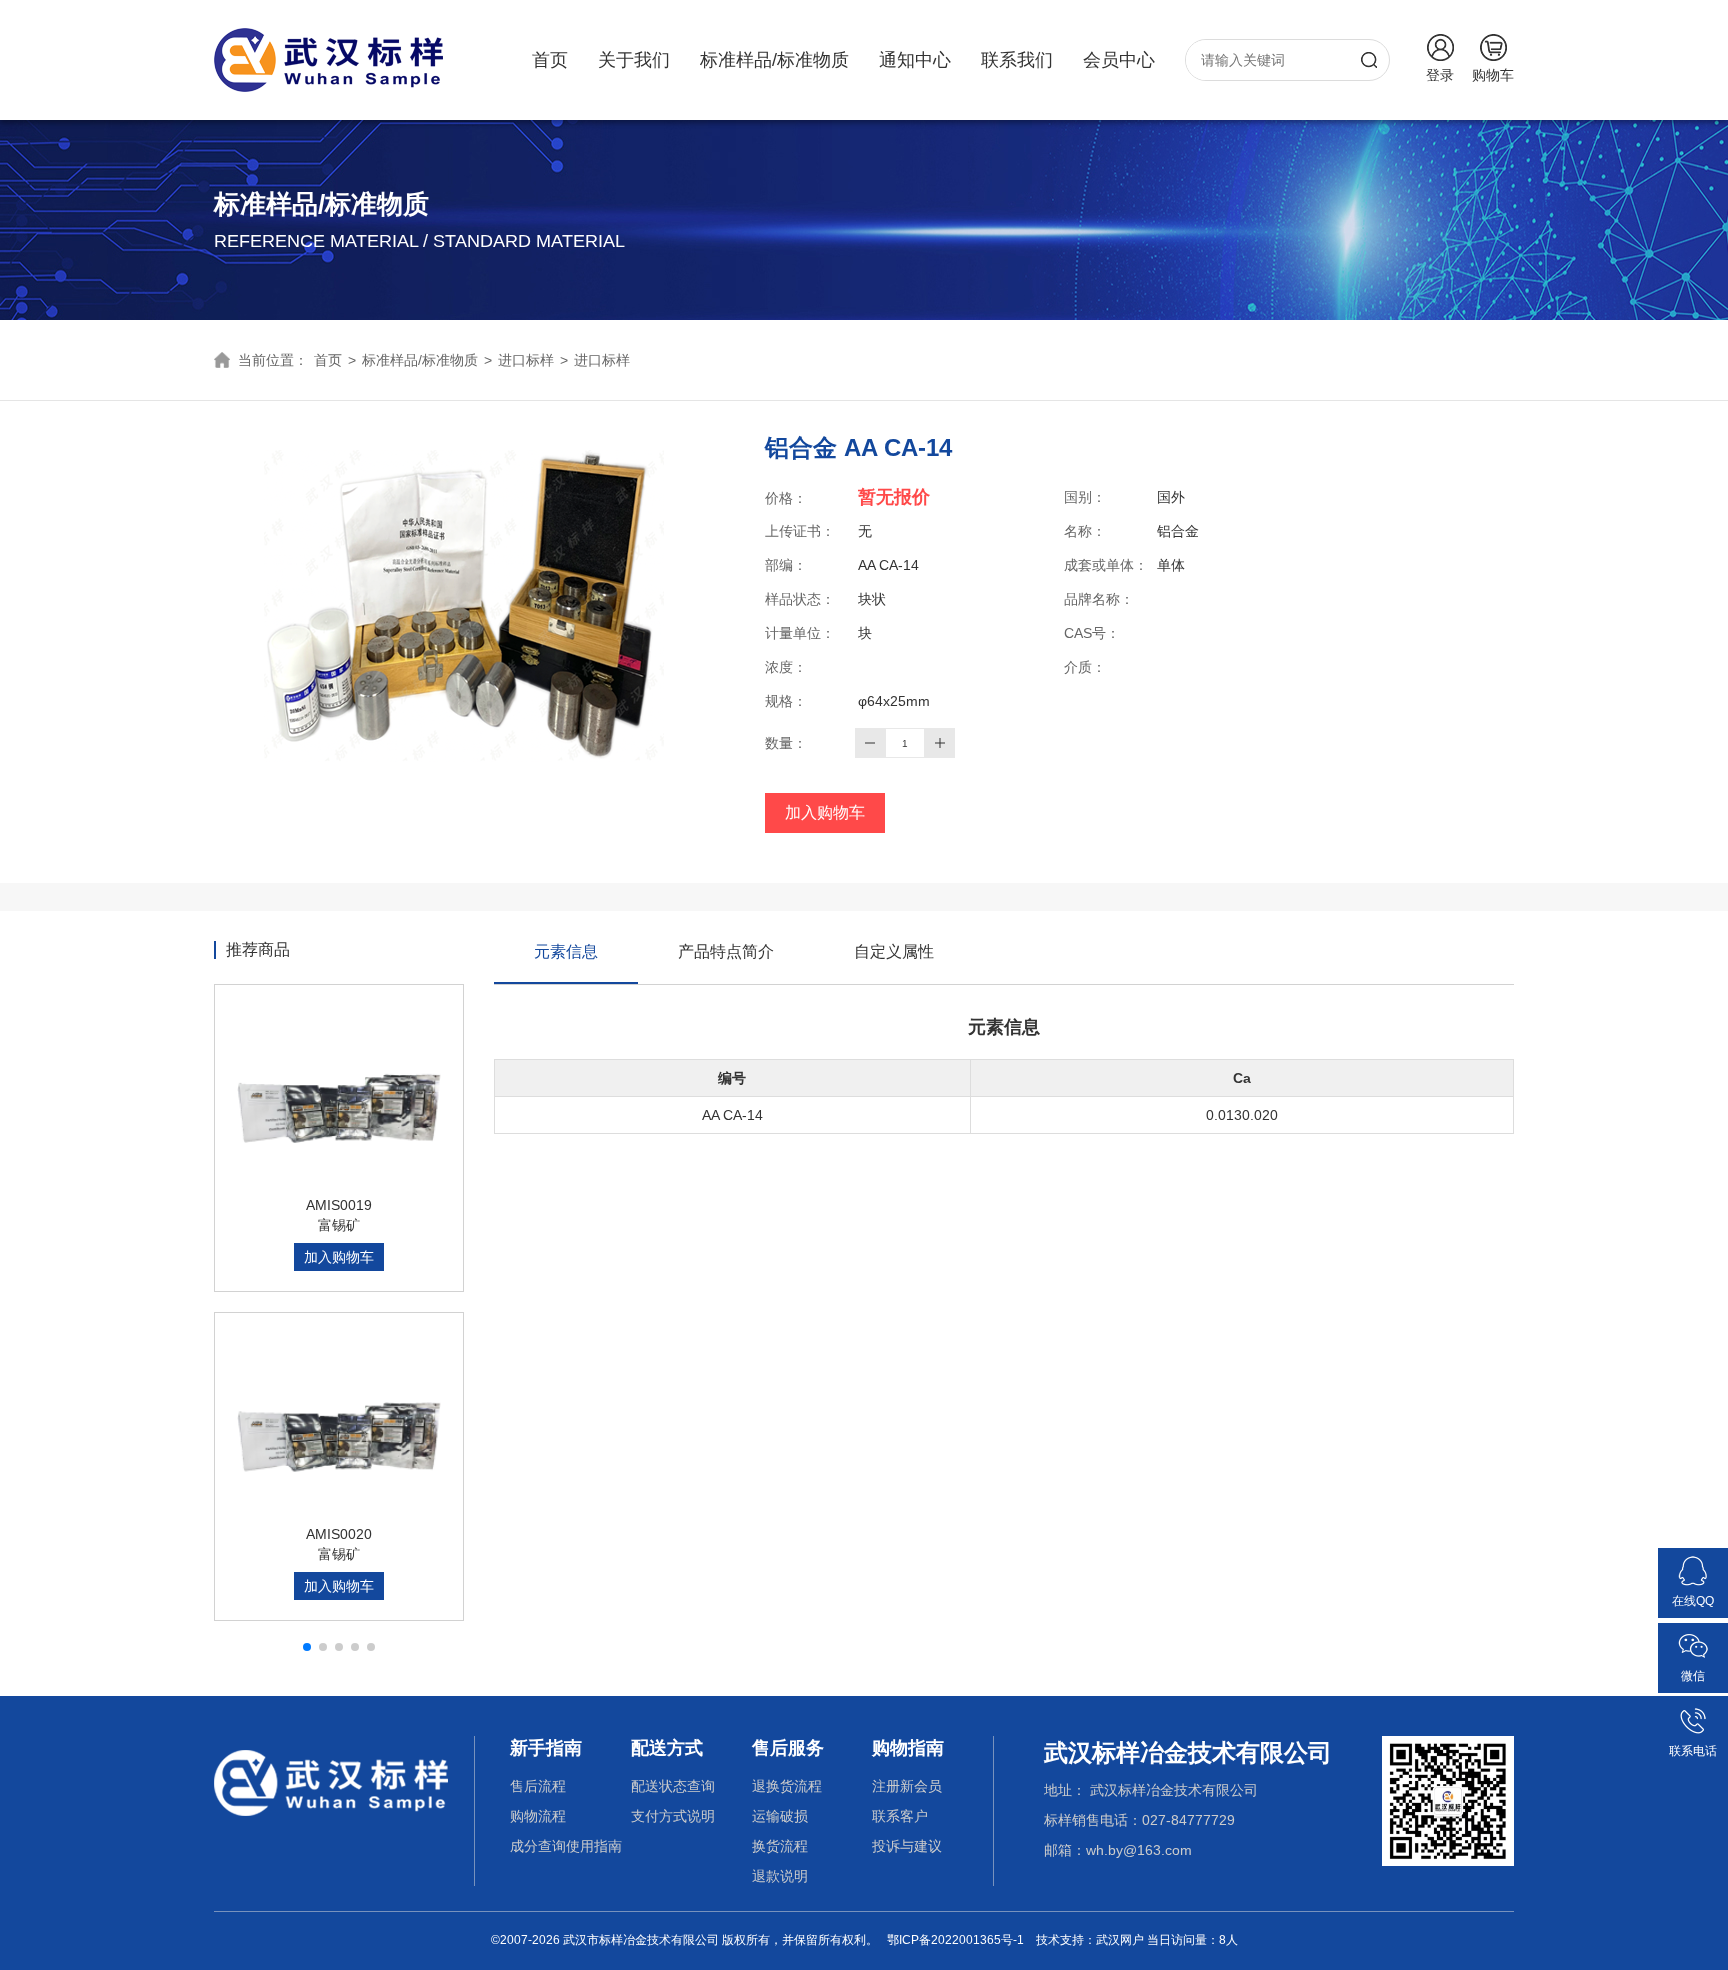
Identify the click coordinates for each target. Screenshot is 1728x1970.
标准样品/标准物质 (774, 60)
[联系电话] (1693, 1713)
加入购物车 (825, 812)
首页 (550, 60)
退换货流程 (787, 1786)
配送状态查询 (673, 1786)
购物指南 (908, 1748)
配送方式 (667, 1748)
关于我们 (634, 60)
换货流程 (780, 1846)
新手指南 (546, 1748)
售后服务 (788, 1748)
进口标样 (526, 360)
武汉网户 (1120, 1940)
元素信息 (566, 951)
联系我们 (1017, 60)
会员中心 (1119, 60)
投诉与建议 (907, 1846)
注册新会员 (907, 1786)
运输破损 (780, 1816)
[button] (307, 1647)
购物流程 (538, 1816)
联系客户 (900, 1816)
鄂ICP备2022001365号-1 (955, 1940)
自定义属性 (894, 951)
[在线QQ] (1693, 1563)
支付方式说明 (673, 1816)
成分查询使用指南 (566, 1846)
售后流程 (538, 1786)
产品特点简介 (726, 951)
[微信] (1693, 1638)
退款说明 (780, 1876)
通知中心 (915, 60)
